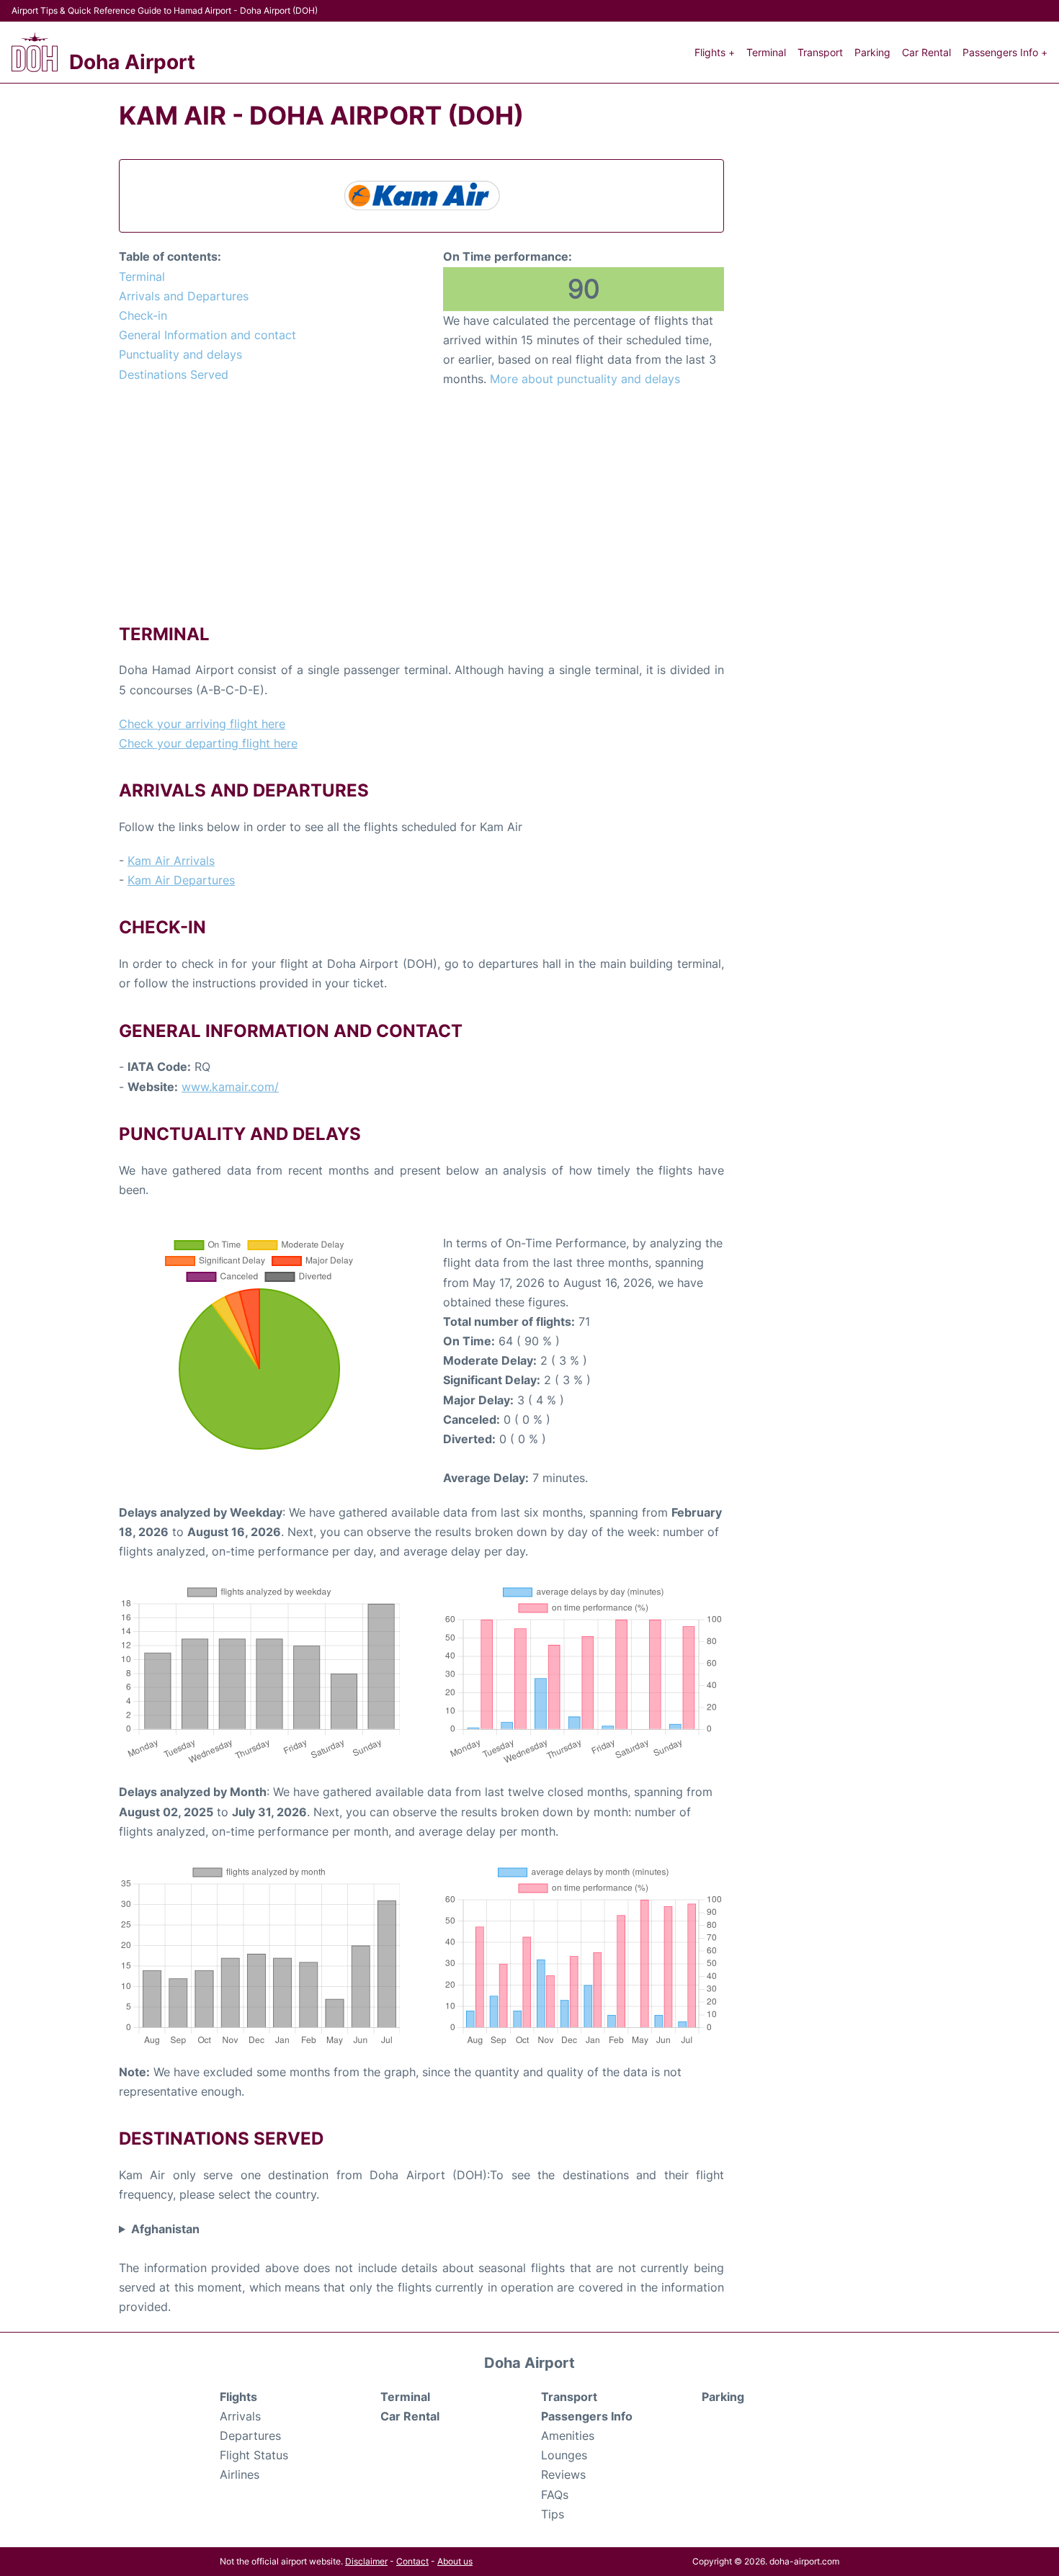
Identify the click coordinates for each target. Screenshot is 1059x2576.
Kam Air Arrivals (171, 861)
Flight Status (254, 2455)
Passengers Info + (1005, 52)
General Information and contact (207, 335)
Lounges (564, 2455)
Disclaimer (366, 2561)
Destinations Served (174, 374)
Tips (553, 2514)
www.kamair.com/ (230, 1087)
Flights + (715, 52)
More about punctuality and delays (585, 379)
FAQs (555, 2495)
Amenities (568, 2436)
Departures (250, 2436)
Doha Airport (132, 62)
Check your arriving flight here (202, 724)
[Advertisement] (421, 505)
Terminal (766, 52)
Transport (820, 52)
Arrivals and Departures (184, 296)
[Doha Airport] (35, 52)
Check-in (143, 315)
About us (455, 2561)
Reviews (563, 2474)
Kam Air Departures (181, 880)
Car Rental (926, 52)
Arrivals (240, 2416)
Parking (872, 52)
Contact (412, 2561)
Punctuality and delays (180, 354)
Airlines (240, 2474)
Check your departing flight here (208, 743)
